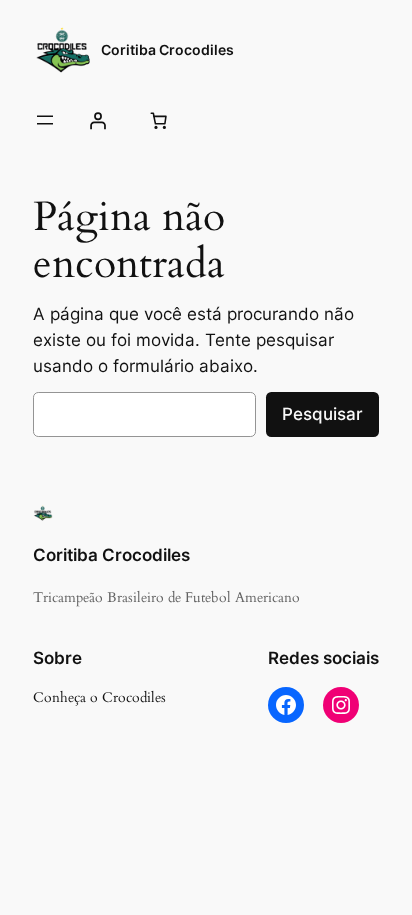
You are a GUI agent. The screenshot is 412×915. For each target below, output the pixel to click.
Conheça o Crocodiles (99, 697)
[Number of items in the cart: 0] (158, 120)
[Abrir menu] (45, 120)
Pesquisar (322, 414)
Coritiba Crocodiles (167, 49)
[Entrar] (97, 120)
